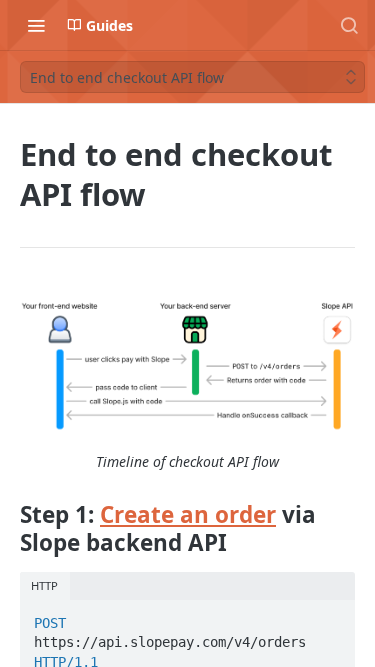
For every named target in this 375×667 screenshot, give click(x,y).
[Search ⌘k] (349, 25)
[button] (187, 366)
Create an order (188, 514)
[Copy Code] (331, 617)
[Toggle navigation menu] (36, 25)
